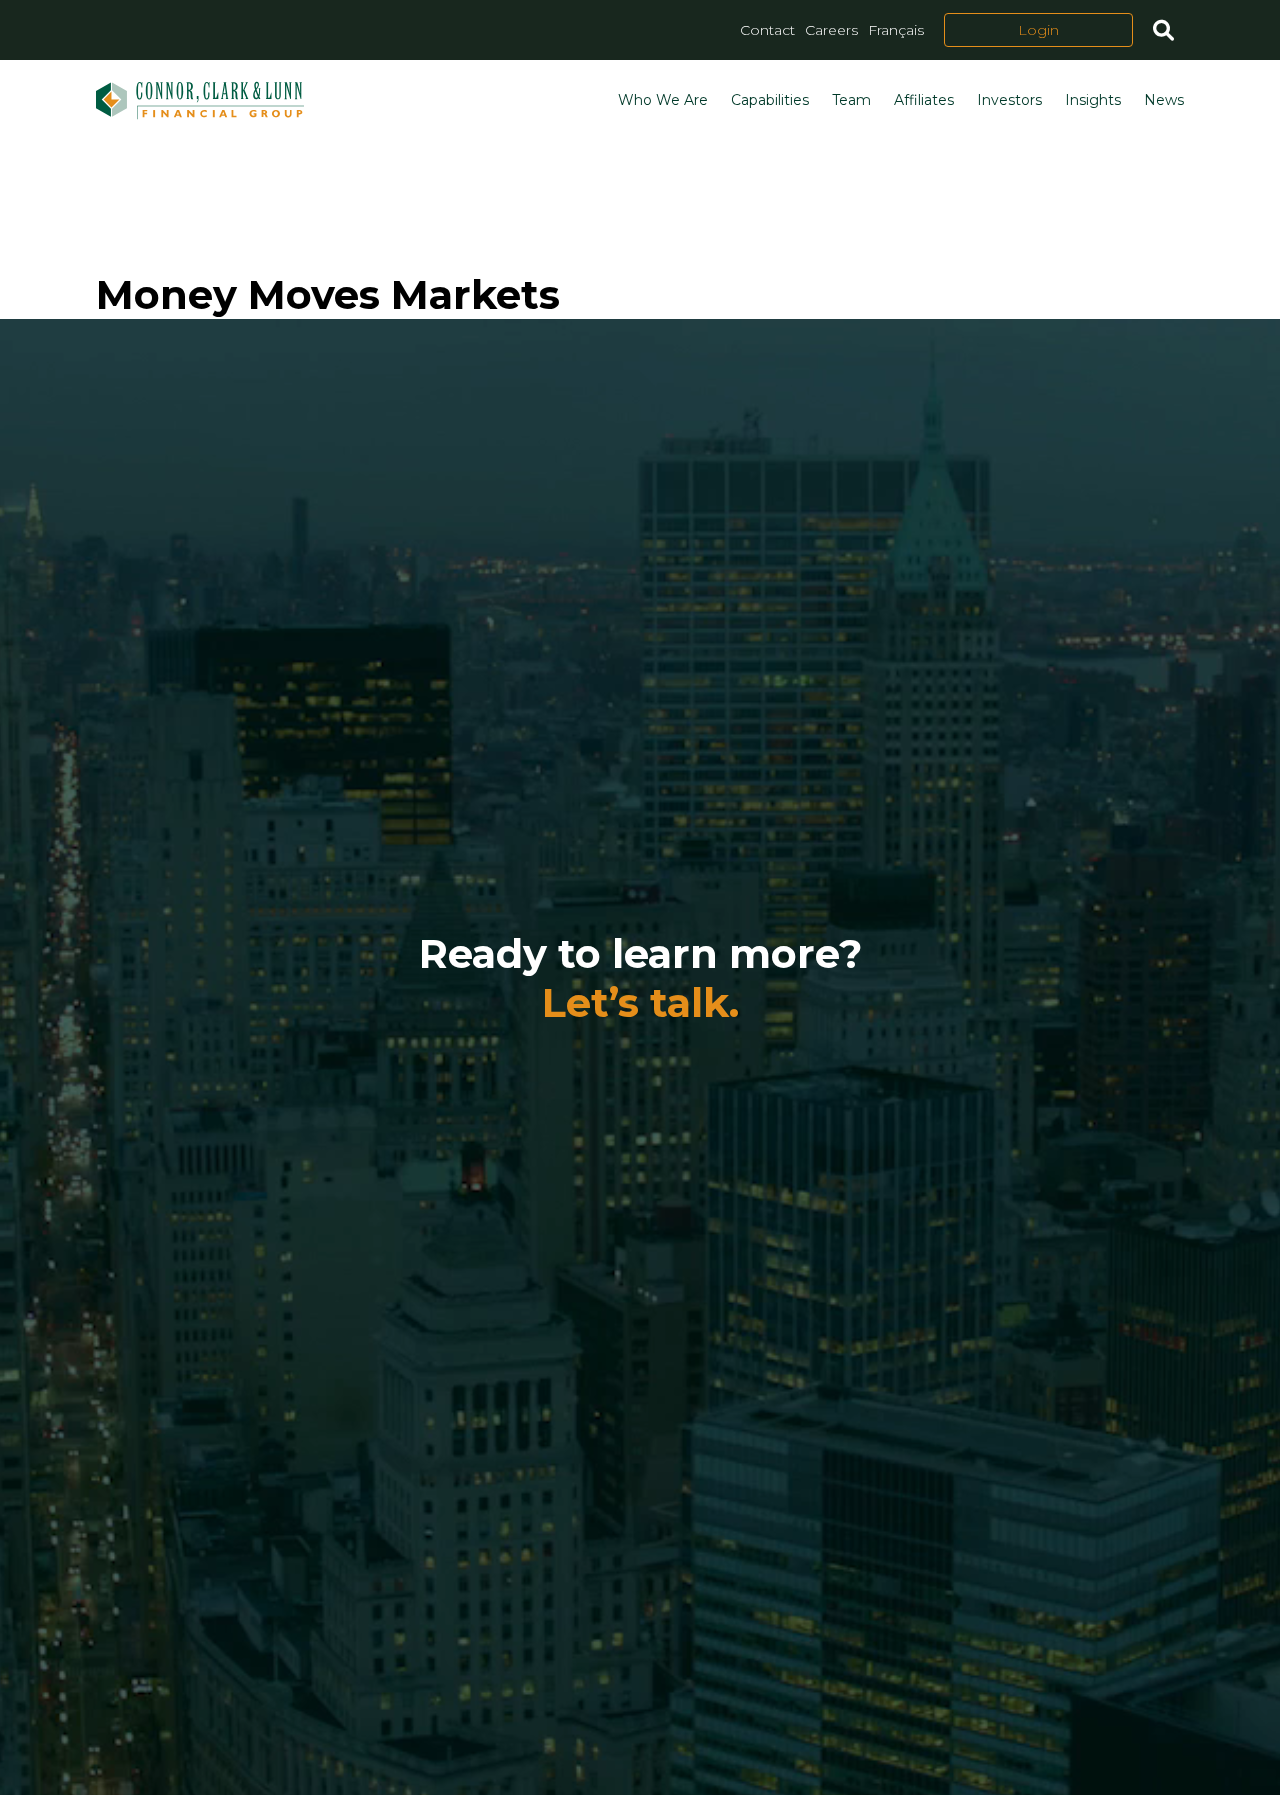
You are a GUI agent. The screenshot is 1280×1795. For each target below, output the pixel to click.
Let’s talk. (640, 1002)
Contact (767, 30)
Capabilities (770, 100)
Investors (1009, 100)
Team (851, 100)
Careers (831, 30)
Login (1038, 30)
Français (896, 30)
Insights (1093, 100)
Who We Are (663, 100)
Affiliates (924, 100)
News (1164, 100)
